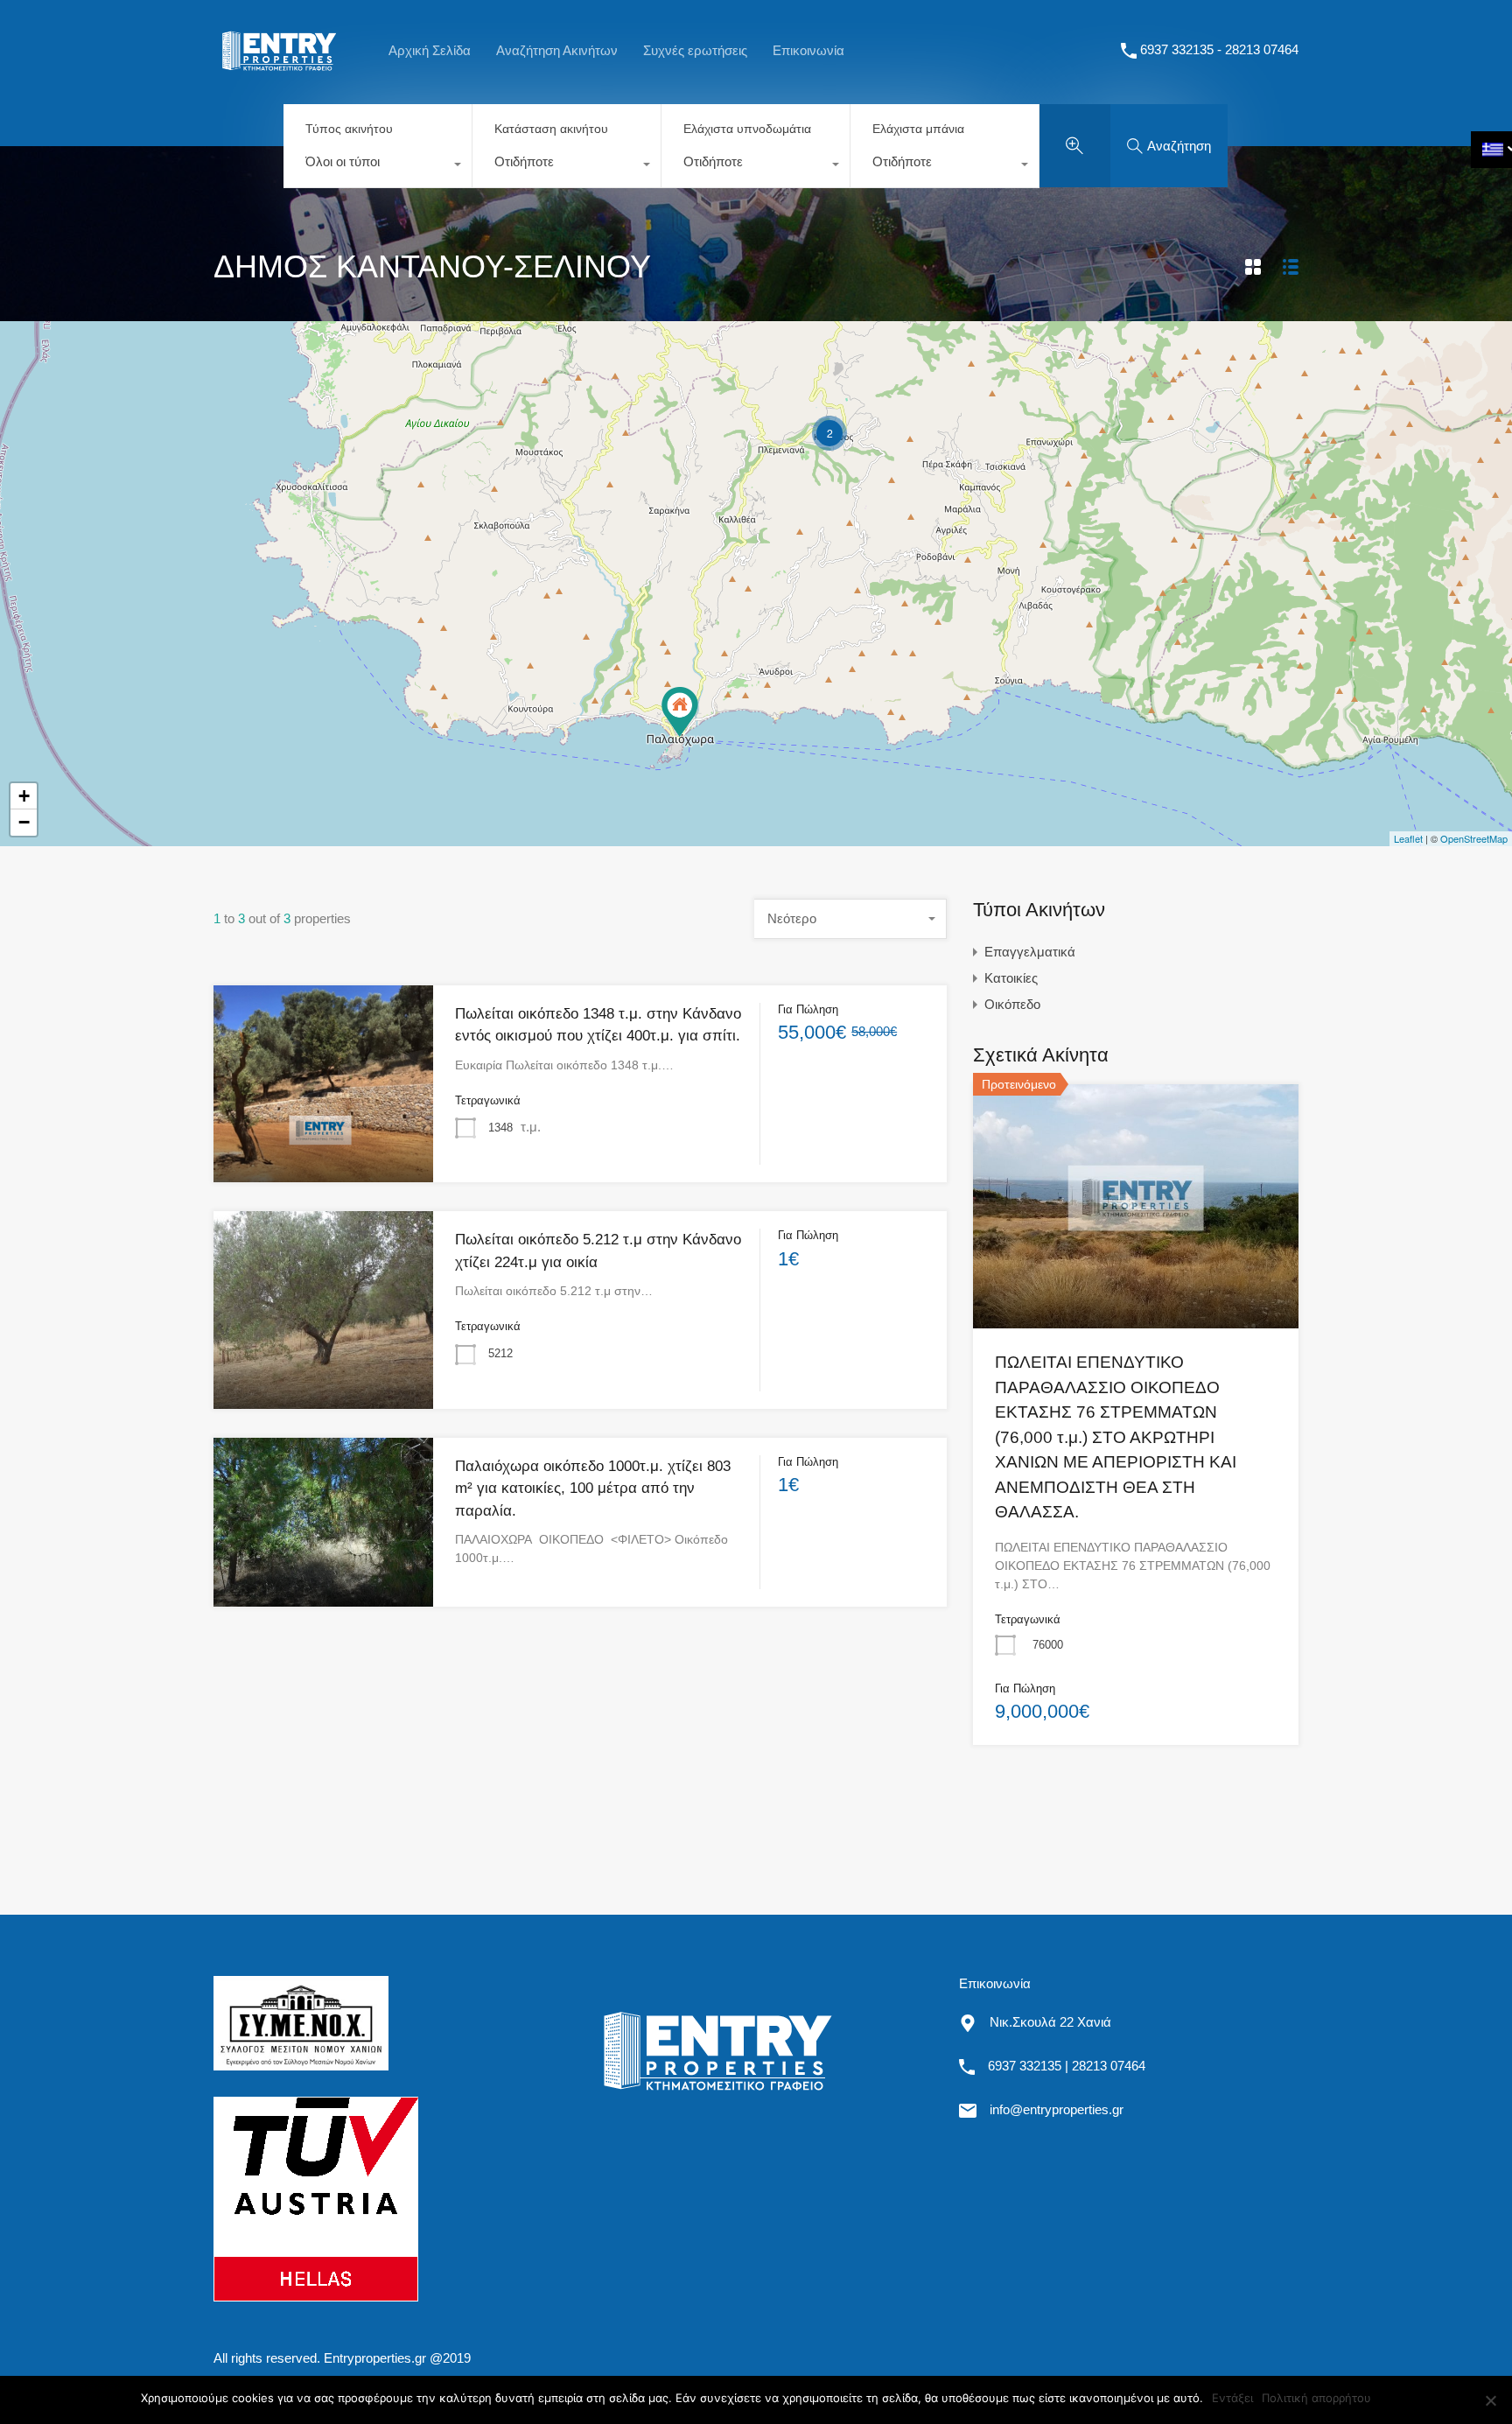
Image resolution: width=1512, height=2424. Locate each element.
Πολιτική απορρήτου (1316, 2398)
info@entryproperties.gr (1057, 2109)
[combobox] (378, 166)
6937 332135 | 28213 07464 (1067, 2066)
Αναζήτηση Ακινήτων (557, 50)
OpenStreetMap (1474, 838)
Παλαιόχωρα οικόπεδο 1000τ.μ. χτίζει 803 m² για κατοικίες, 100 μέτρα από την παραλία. (593, 1489)
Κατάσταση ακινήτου (551, 129)
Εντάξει (1232, 2398)
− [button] (24, 822)
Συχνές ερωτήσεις (695, 50)
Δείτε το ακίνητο (1136, 1279)
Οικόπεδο (1012, 1004)
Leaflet (1408, 838)
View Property (324, 1142)
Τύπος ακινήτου (349, 129)
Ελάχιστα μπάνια (918, 129)
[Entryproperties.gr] (279, 80)
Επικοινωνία (808, 50)
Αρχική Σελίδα (430, 50)
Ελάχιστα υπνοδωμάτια (747, 129)
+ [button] (24, 796)
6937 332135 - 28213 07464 (1219, 49)
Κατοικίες (1011, 978)
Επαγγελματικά (1030, 952)
